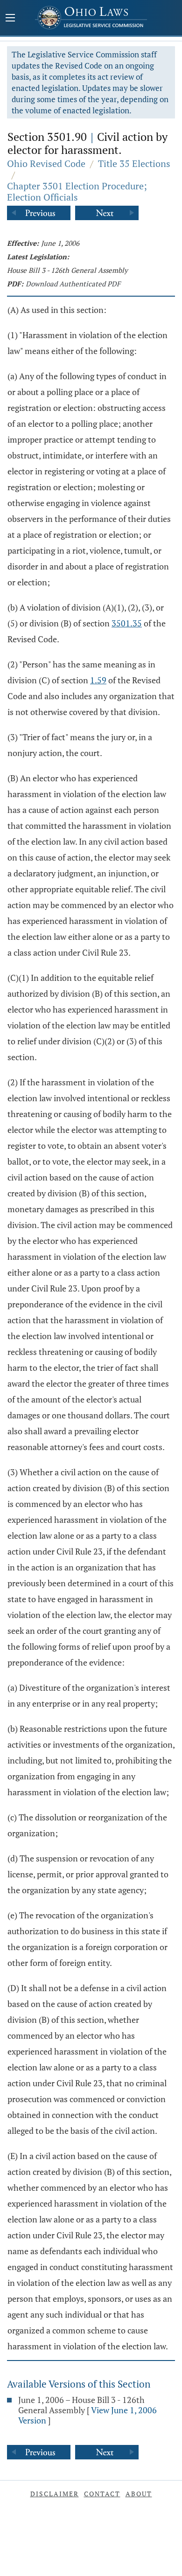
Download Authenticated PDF (73, 284)
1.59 (98, 680)
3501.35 (127, 623)
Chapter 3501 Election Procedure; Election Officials (77, 191)
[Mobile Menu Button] (10, 19)
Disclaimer (55, 2494)
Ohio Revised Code (46, 163)
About (139, 2494)
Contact (102, 2494)
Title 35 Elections (134, 163)
